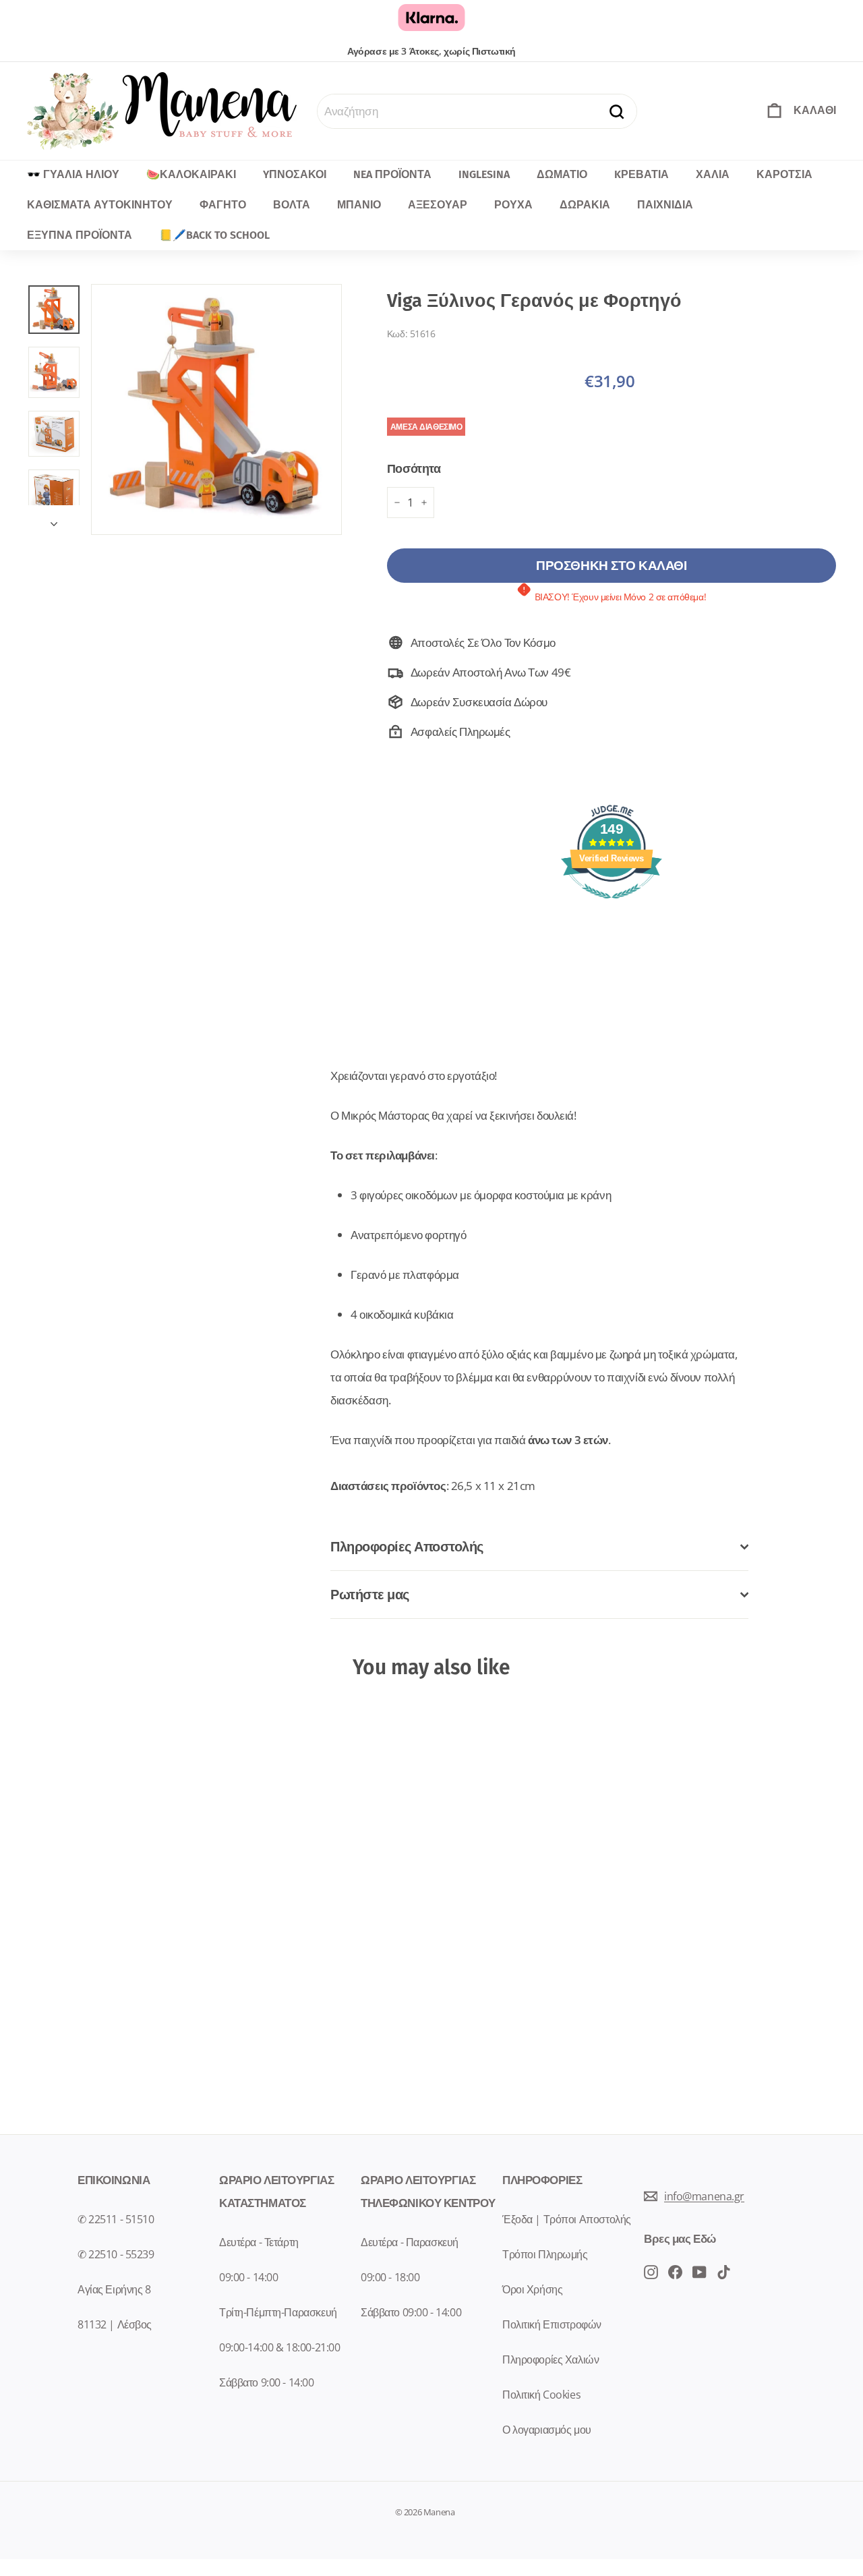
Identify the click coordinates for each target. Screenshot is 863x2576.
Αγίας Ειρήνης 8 (114, 2289)
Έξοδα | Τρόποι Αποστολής (567, 2219)
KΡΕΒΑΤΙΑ (642, 174)
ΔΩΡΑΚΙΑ (585, 205)
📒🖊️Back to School (214, 235)
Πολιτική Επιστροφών (552, 2324)
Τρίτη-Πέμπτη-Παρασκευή (278, 2312)
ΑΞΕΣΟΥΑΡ (438, 205)
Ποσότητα (414, 468)
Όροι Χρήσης (532, 2289)
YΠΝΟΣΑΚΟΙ (295, 174)
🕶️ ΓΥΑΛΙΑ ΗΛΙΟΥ (73, 174)
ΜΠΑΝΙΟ (359, 205)
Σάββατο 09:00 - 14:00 (411, 2312)
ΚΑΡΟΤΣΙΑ (784, 174)
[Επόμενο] (54, 520)
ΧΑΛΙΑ (713, 174)
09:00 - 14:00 (248, 2277)
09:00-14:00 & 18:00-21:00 (279, 2347)
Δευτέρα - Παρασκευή (410, 2242)
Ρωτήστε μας (370, 1594)
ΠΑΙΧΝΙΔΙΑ (665, 205)
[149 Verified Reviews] (612, 905)
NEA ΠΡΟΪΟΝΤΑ (392, 174)
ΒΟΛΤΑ (292, 205)
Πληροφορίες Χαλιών (550, 2359)
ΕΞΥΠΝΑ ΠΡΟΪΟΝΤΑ (80, 235)
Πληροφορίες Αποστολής (407, 1546)
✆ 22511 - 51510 (116, 2219)
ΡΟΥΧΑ (513, 205)
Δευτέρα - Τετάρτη (259, 2242)
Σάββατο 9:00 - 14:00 (267, 2382)
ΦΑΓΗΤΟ (223, 205)
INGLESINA (484, 174)
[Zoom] (216, 409)
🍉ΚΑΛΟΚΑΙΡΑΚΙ (191, 174)
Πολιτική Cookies (541, 2395)
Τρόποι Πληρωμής (545, 2254)
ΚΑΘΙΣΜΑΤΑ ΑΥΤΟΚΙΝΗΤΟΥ (100, 205)
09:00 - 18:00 (390, 2277)
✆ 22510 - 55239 (116, 2254)
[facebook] (651, 2271)
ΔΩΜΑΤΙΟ (562, 174)
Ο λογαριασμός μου (547, 2430)
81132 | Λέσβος (115, 2324)
